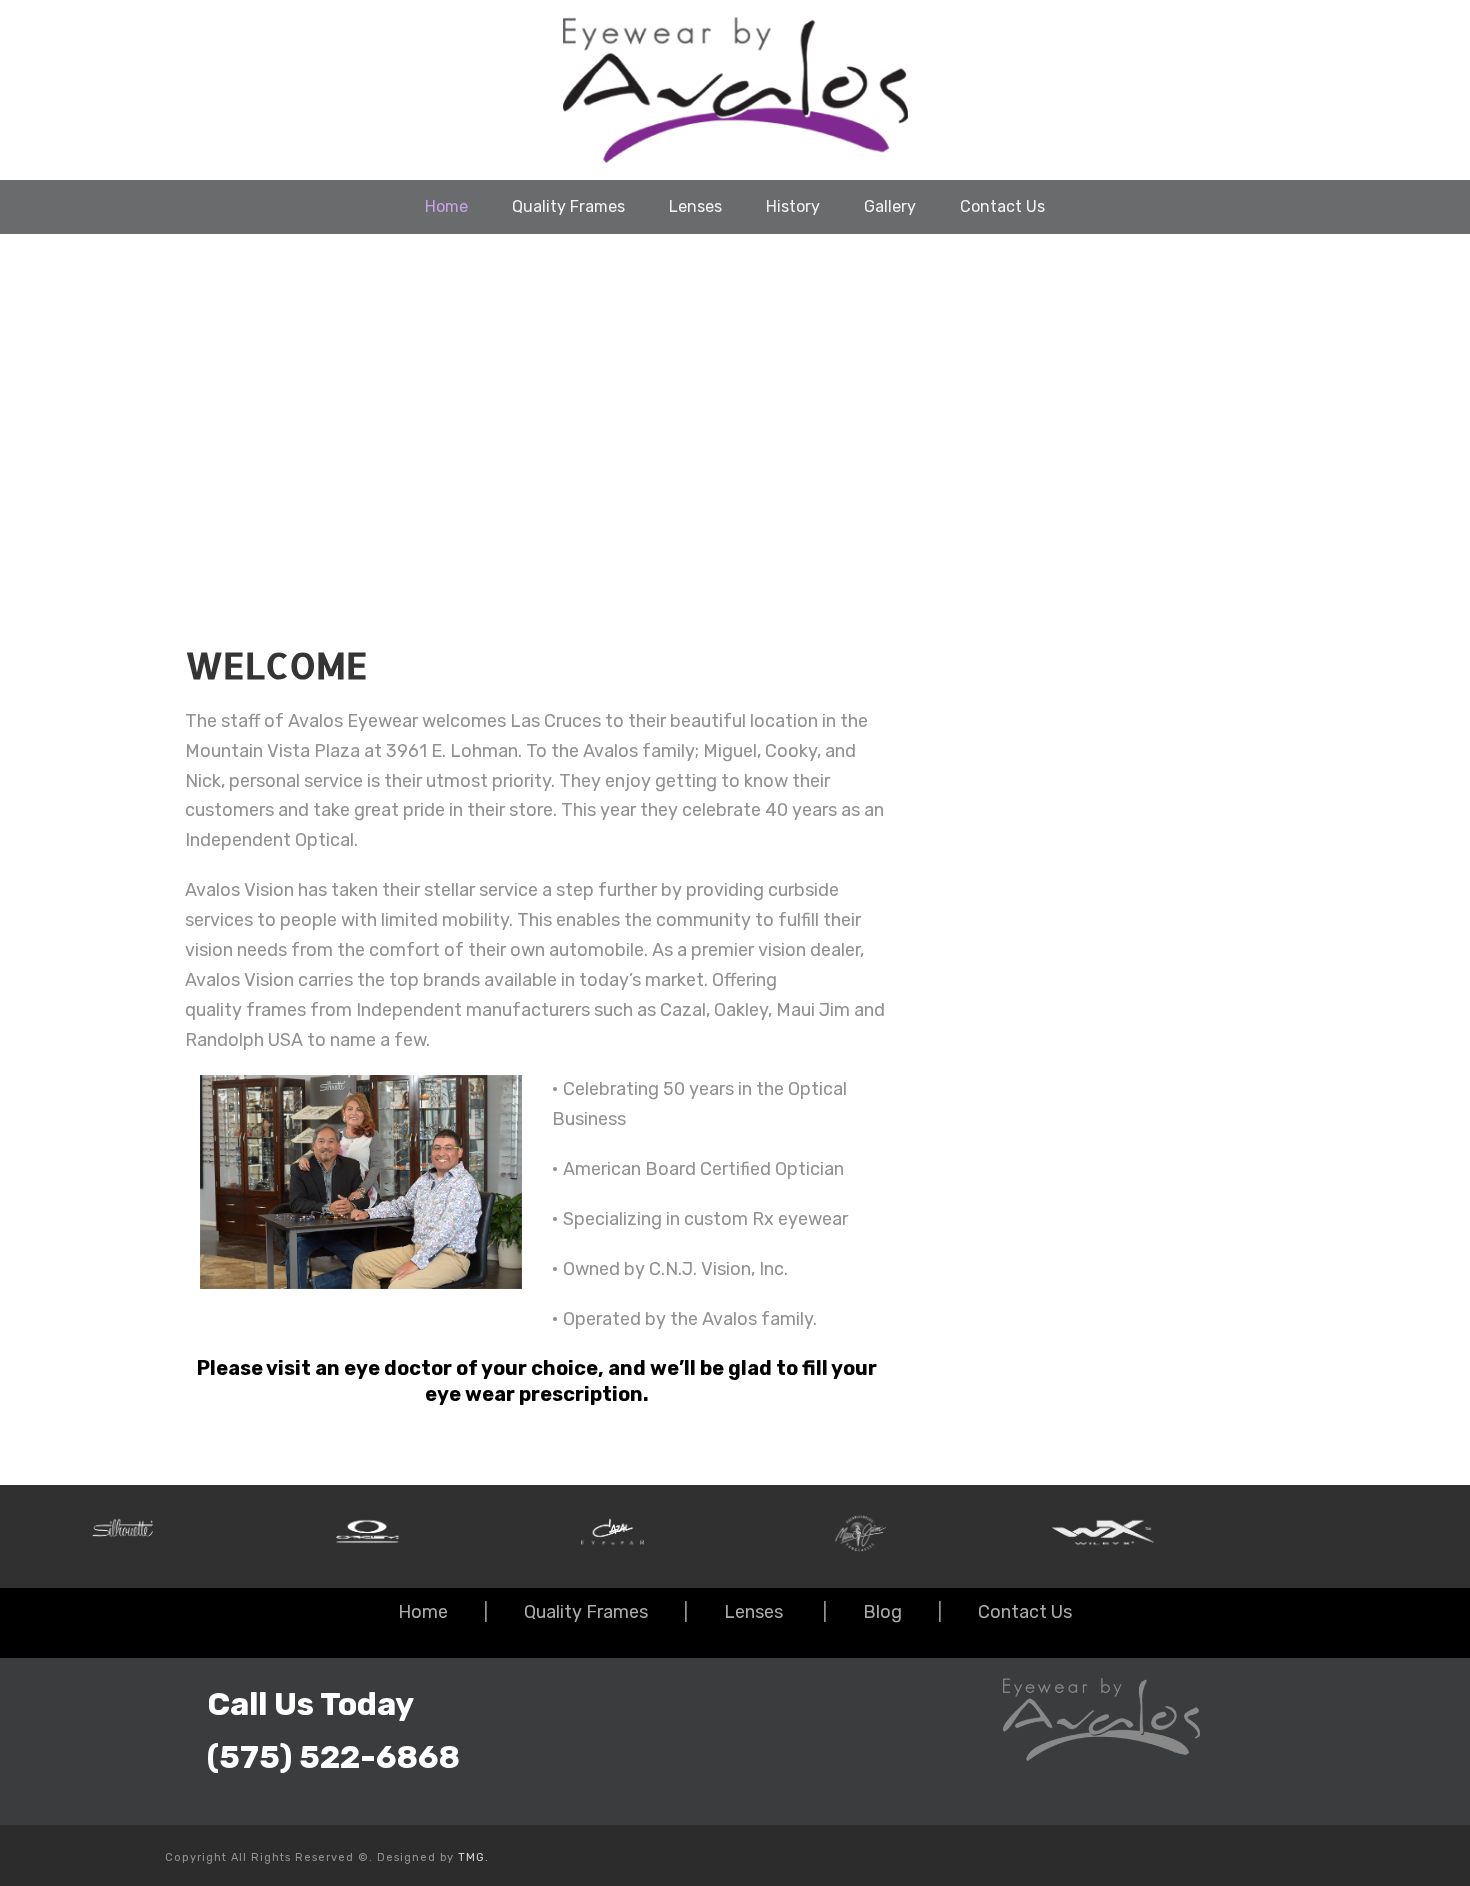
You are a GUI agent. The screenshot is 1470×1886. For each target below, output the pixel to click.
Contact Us (1002, 206)
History (793, 206)
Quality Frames (568, 206)
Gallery (890, 206)
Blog (882, 1612)
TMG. (473, 1857)
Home (446, 206)
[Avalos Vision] (735, 90)
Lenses (695, 206)
